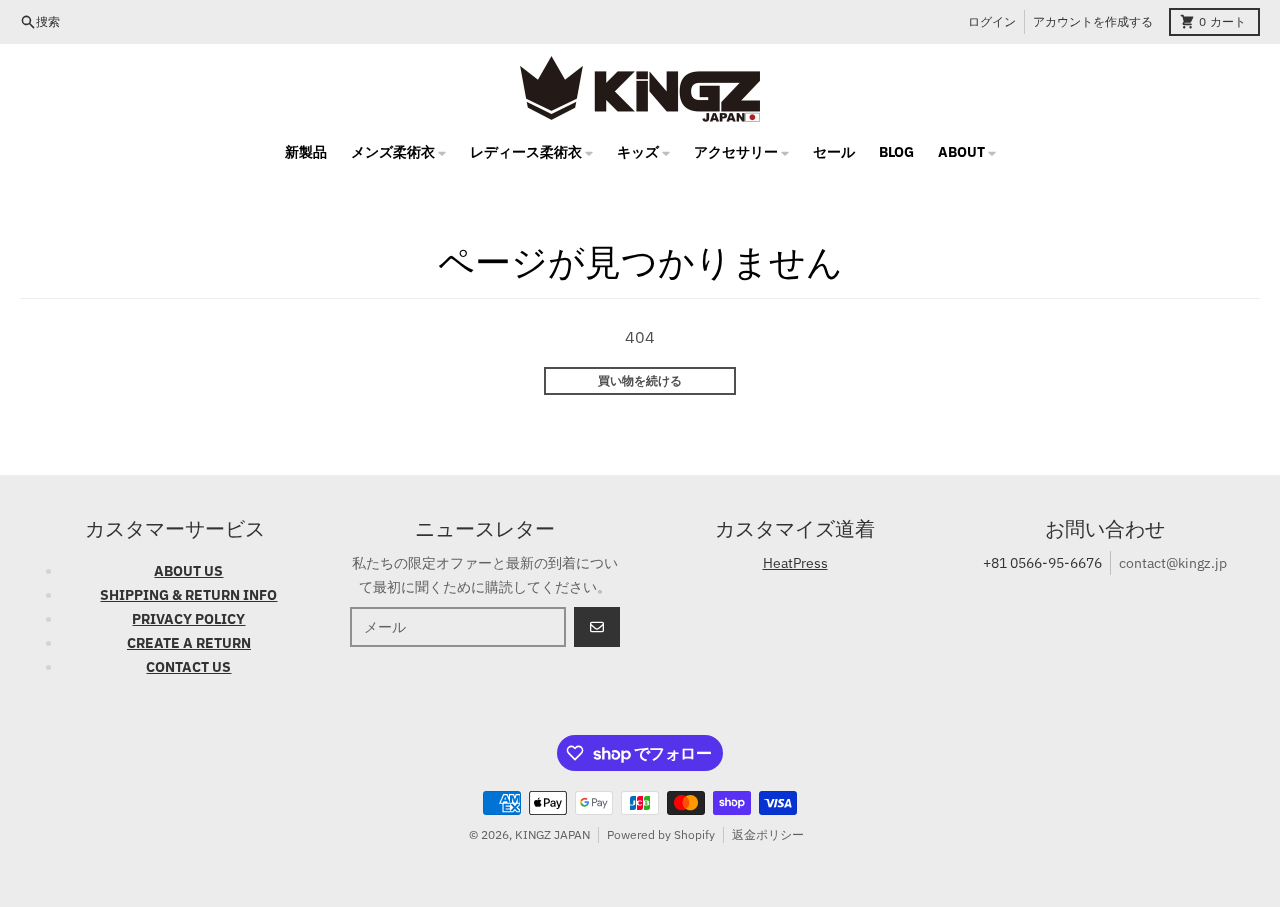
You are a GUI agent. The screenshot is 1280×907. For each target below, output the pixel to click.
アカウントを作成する (1093, 21)
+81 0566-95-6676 (1042, 563)
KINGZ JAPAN (552, 834)
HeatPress (795, 563)
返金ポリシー (768, 834)
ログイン (992, 21)
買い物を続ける (640, 380)
